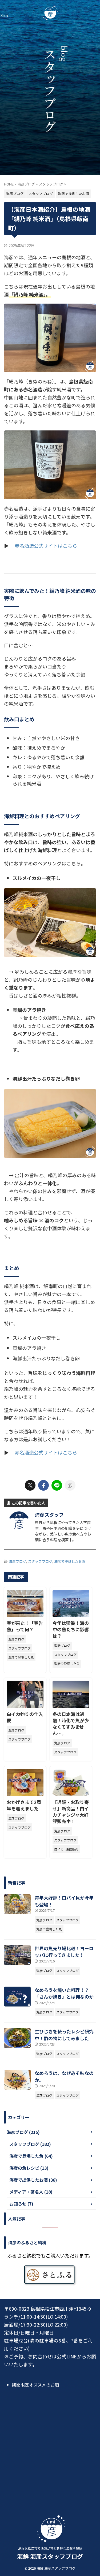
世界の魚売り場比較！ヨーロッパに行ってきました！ (64, 1952)
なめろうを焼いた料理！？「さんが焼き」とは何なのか (64, 1993)
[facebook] (43, 1485)
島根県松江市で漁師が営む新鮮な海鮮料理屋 (50, 2548)
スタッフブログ (40, 1561)
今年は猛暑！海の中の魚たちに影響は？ (71, 1629)
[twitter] (30, 1485)
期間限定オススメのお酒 (35, 2385)
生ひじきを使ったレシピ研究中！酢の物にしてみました (64, 2035)
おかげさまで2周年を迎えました (24, 1805)
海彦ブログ (17, 1561)
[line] (57, 1485)
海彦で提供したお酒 (70, 1561)
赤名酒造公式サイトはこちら (46, 546)
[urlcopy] (70, 1485)
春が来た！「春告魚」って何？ (25, 1626)
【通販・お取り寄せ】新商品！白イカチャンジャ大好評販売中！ (71, 1812)
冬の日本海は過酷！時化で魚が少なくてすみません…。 (71, 1723)
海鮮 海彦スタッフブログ (50, 2556)
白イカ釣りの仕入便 (25, 1717)
